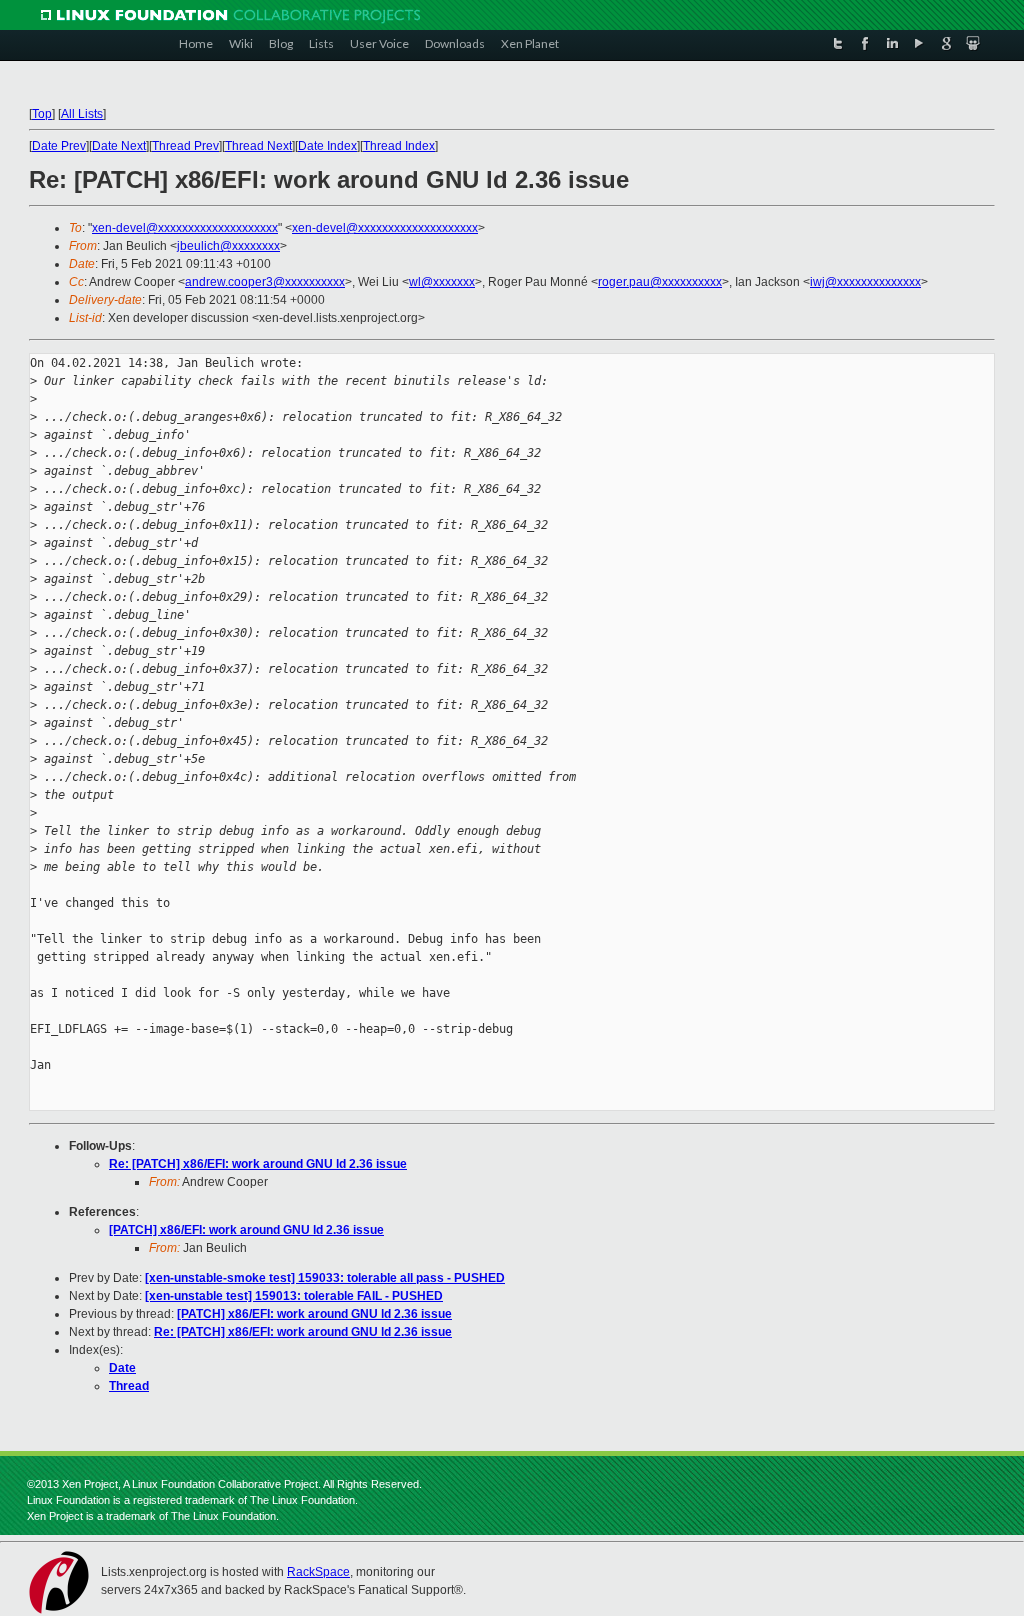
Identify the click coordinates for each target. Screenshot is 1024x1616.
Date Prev (59, 146)
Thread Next (258, 146)
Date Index (327, 146)
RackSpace (318, 1572)
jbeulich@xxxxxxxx (228, 246)
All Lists (82, 114)
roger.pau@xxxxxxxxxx (660, 282)
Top (42, 114)
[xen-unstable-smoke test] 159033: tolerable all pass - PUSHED (325, 1278)
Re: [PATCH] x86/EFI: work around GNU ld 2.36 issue (258, 1164)
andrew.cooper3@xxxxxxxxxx (265, 282)
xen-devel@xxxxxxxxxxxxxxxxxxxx (185, 228)
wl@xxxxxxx (442, 282)
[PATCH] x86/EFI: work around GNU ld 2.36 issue (246, 1230)
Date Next (119, 146)
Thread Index (399, 146)
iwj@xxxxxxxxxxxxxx (865, 282)
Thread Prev (185, 146)
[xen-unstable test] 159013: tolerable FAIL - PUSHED (294, 1296)
